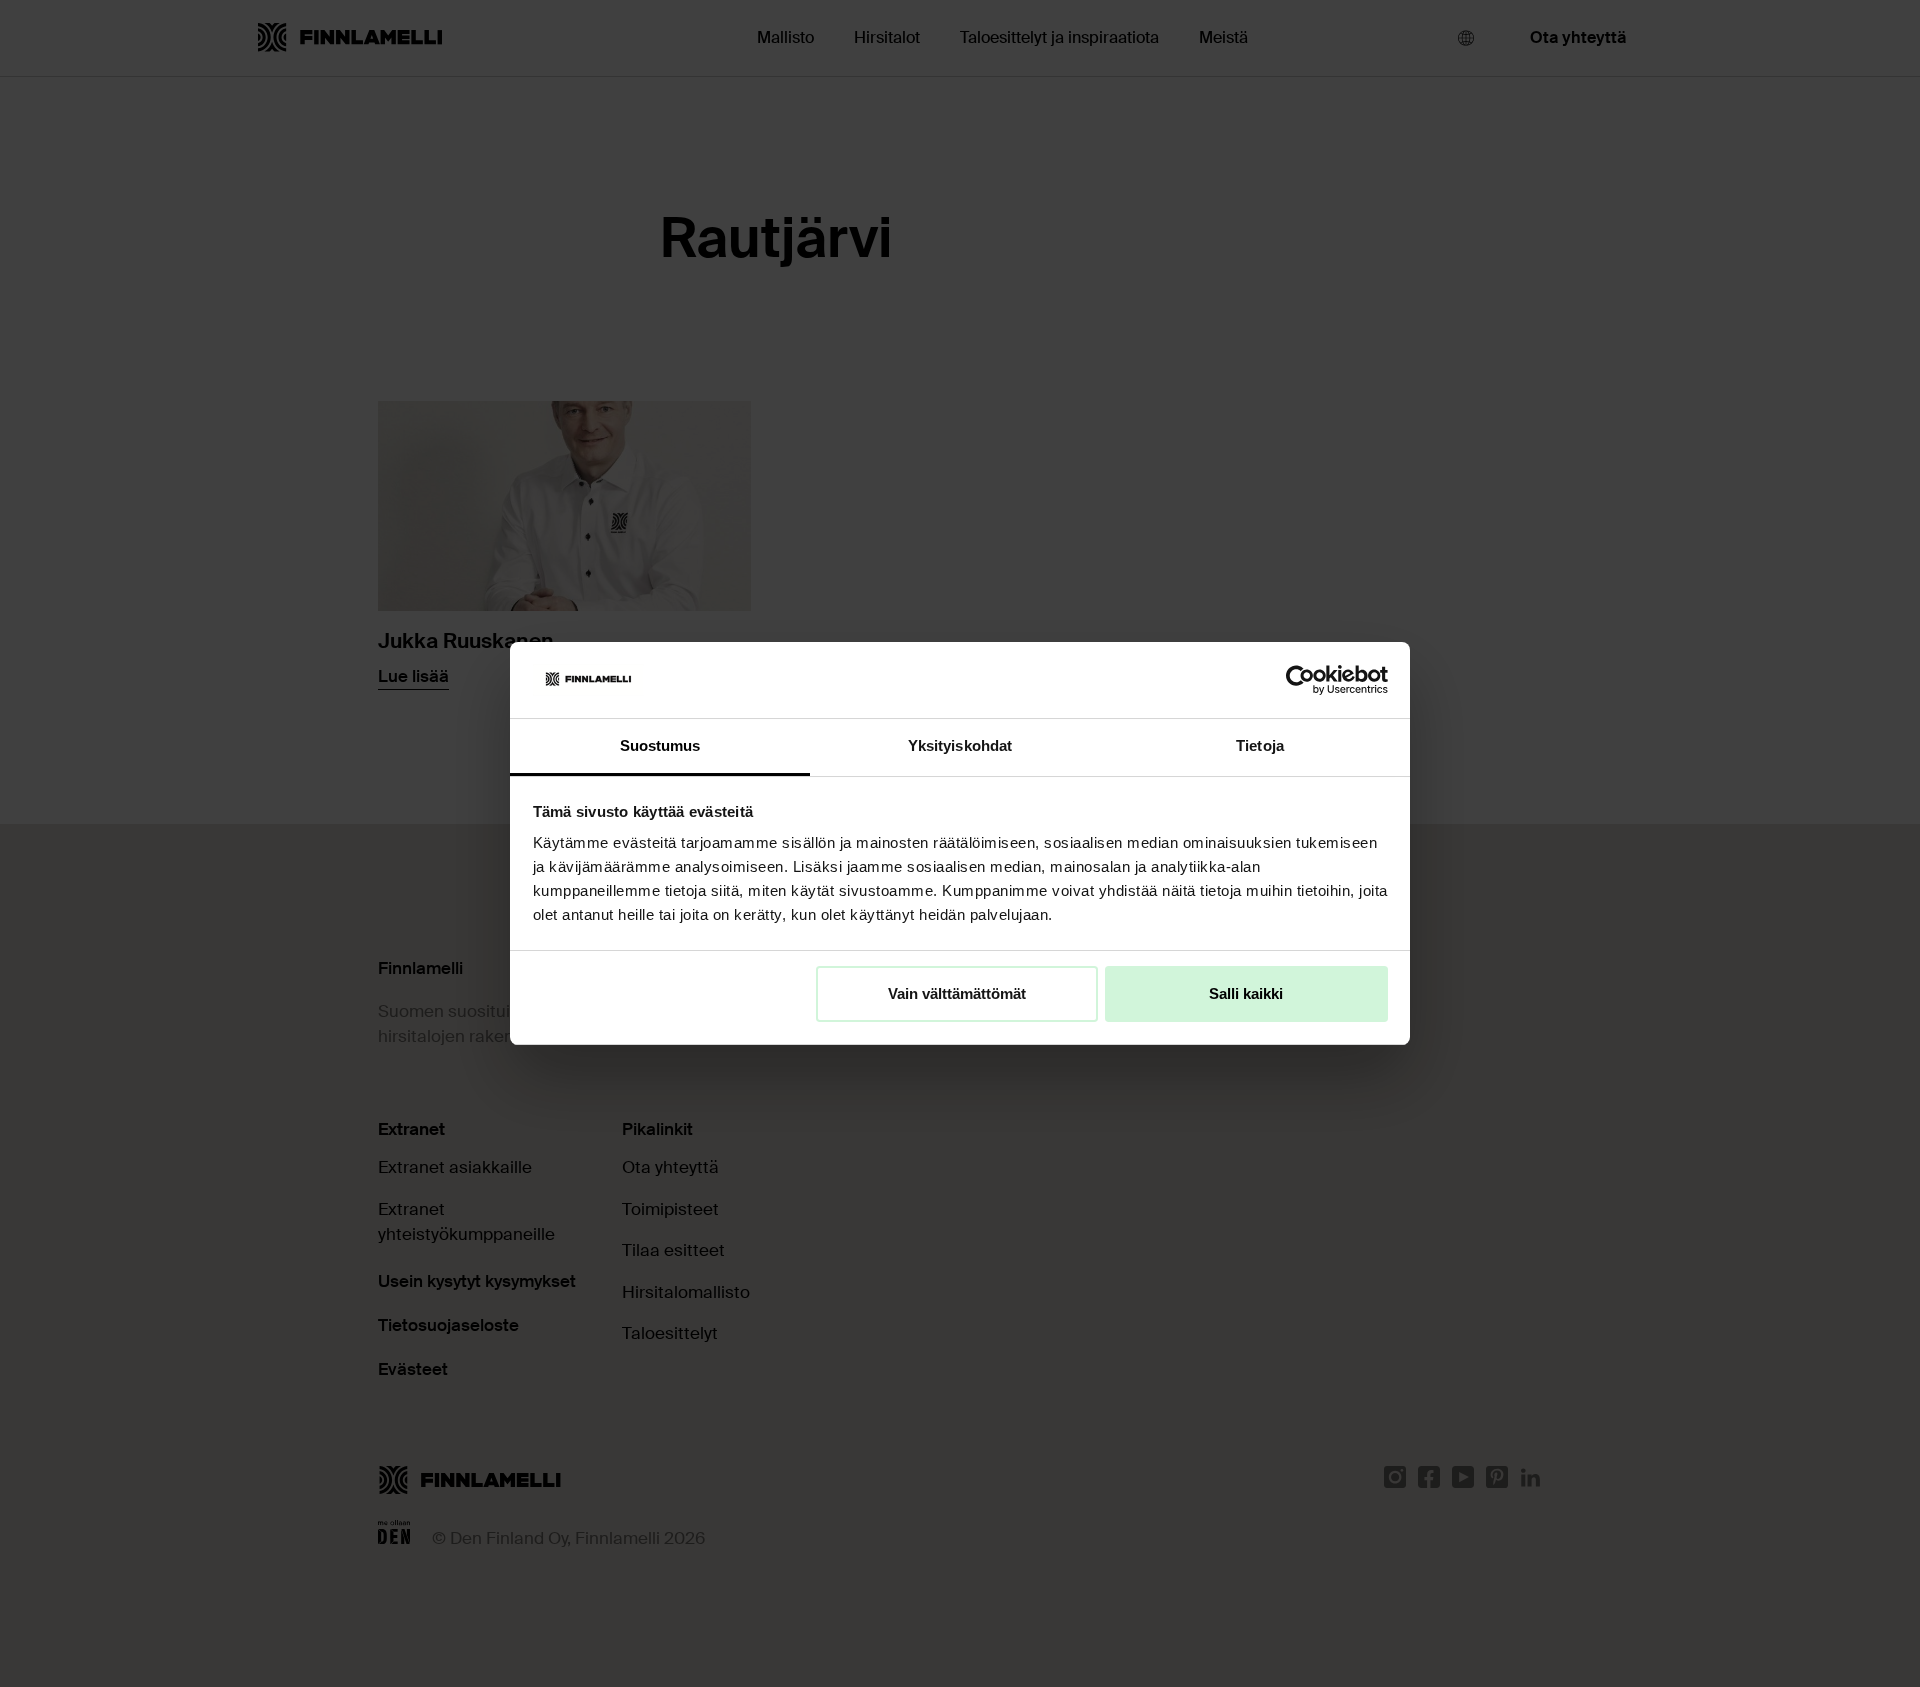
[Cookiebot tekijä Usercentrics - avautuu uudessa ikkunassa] (1300, 680)
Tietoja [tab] (1260, 745)
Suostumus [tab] (660, 745)
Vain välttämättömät (957, 993)
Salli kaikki (1246, 993)
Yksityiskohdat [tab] (960, 745)
